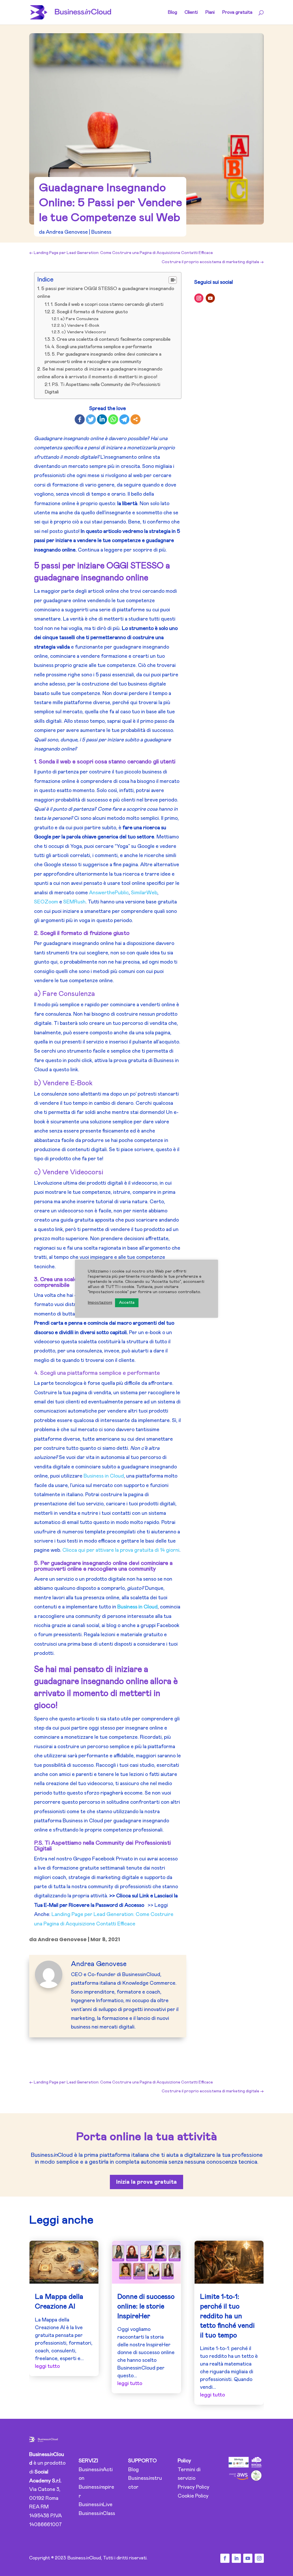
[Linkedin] (102, 419)
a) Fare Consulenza (79, 319)
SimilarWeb (144, 893)
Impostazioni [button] (100, 1302)
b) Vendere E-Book (80, 325)
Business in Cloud (104, 1476)
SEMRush (74, 902)
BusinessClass (97, 2514)
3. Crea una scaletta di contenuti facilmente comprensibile (111, 339)
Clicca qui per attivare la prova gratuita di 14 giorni (121, 1550)
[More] (135, 419)
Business (101, 232)
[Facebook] (80, 419)
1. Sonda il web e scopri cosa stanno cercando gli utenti (107, 304)
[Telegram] (124, 419)
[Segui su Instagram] (199, 298)
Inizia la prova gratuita (146, 2182)
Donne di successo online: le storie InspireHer (146, 2306)
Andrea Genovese (67, 232)
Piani (210, 12)
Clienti (191, 12)
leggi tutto (47, 2366)
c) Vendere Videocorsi (84, 332)
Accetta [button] (127, 1303)
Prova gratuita (237, 12)
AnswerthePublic (109, 893)
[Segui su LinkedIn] (236, 2558)
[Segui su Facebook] (225, 2558)
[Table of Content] (173, 280)
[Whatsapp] (113, 419)
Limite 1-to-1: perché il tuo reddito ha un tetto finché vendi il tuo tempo (227, 2316)
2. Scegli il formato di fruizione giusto (90, 312)
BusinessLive (96, 2505)
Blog (172, 12)
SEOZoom (46, 902)
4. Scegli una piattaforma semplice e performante (102, 347)
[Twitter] (91, 419)
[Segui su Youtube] (210, 298)
